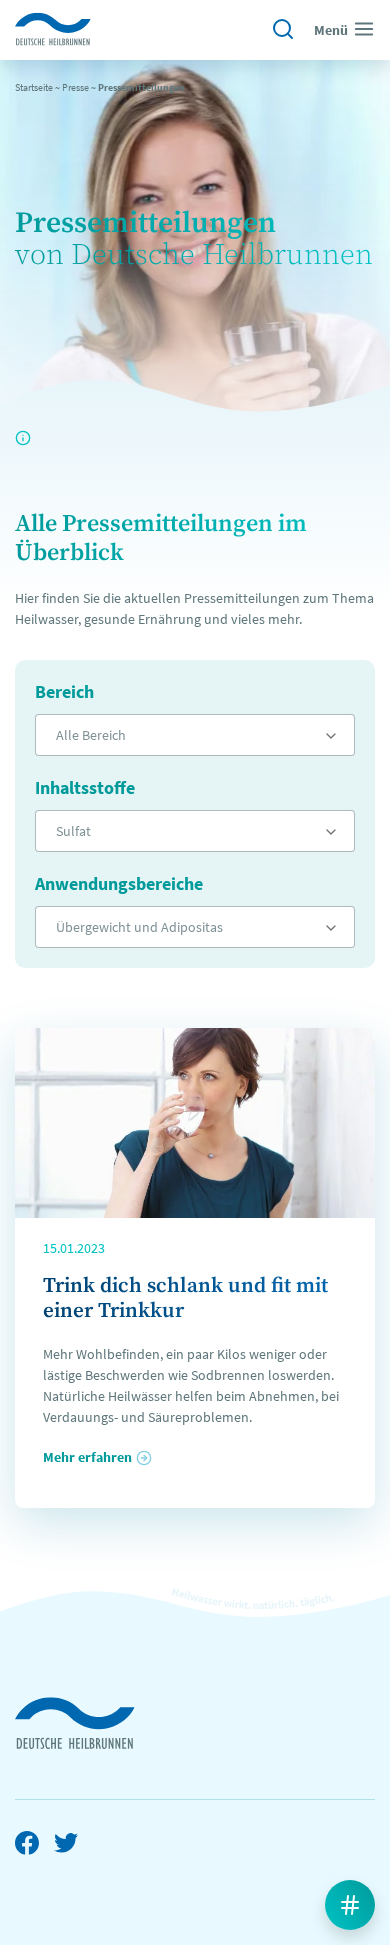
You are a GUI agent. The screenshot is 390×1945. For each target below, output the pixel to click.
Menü (331, 30)
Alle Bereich (91, 735)
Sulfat (73, 831)
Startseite (34, 87)
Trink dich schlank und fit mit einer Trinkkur (185, 1298)
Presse (75, 87)
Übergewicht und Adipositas (139, 927)
